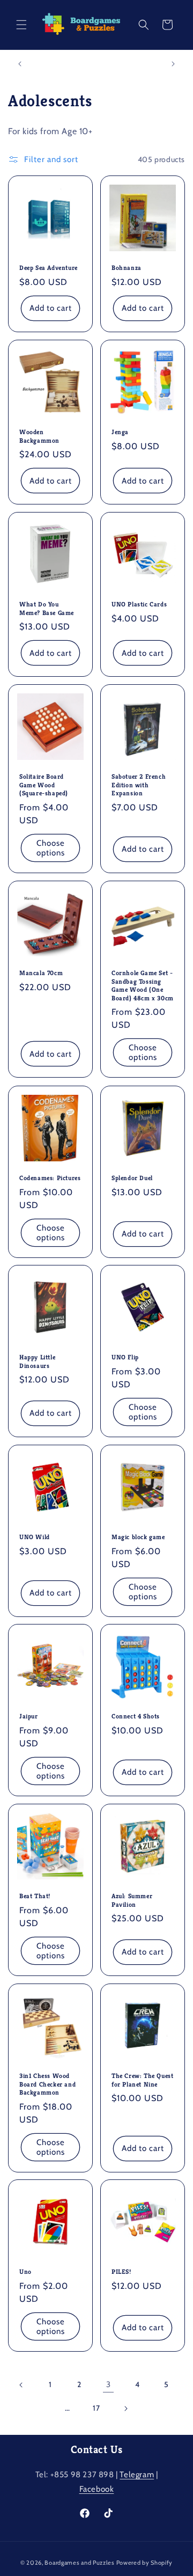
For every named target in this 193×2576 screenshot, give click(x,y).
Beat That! (35, 1896)
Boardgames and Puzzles (79, 2563)
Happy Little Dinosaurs (37, 1361)
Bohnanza (127, 268)
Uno (25, 2271)
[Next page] (125, 2409)
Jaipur (29, 1716)
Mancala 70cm (41, 973)
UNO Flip (125, 1357)
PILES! (121, 2271)
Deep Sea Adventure (49, 268)
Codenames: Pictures (50, 1178)
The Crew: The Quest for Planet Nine (142, 2080)
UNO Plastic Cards (139, 604)
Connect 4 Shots (136, 1716)
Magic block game (138, 1537)
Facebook (97, 2489)
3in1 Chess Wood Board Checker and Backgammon (47, 2084)
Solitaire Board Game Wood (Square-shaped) (44, 785)
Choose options (51, 848)
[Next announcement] (173, 64)
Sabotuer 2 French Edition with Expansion (139, 785)
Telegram (137, 2475)
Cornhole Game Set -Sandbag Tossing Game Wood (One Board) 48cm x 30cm (143, 985)
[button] (21, 25)
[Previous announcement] (20, 64)
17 (96, 2408)
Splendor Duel (132, 1178)
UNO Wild (35, 1537)
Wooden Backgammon (39, 436)
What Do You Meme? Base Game (47, 608)
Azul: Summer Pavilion (132, 1900)
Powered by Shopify (145, 2563)
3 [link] (109, 2384)
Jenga (120, 432)
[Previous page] (21, 2385)
